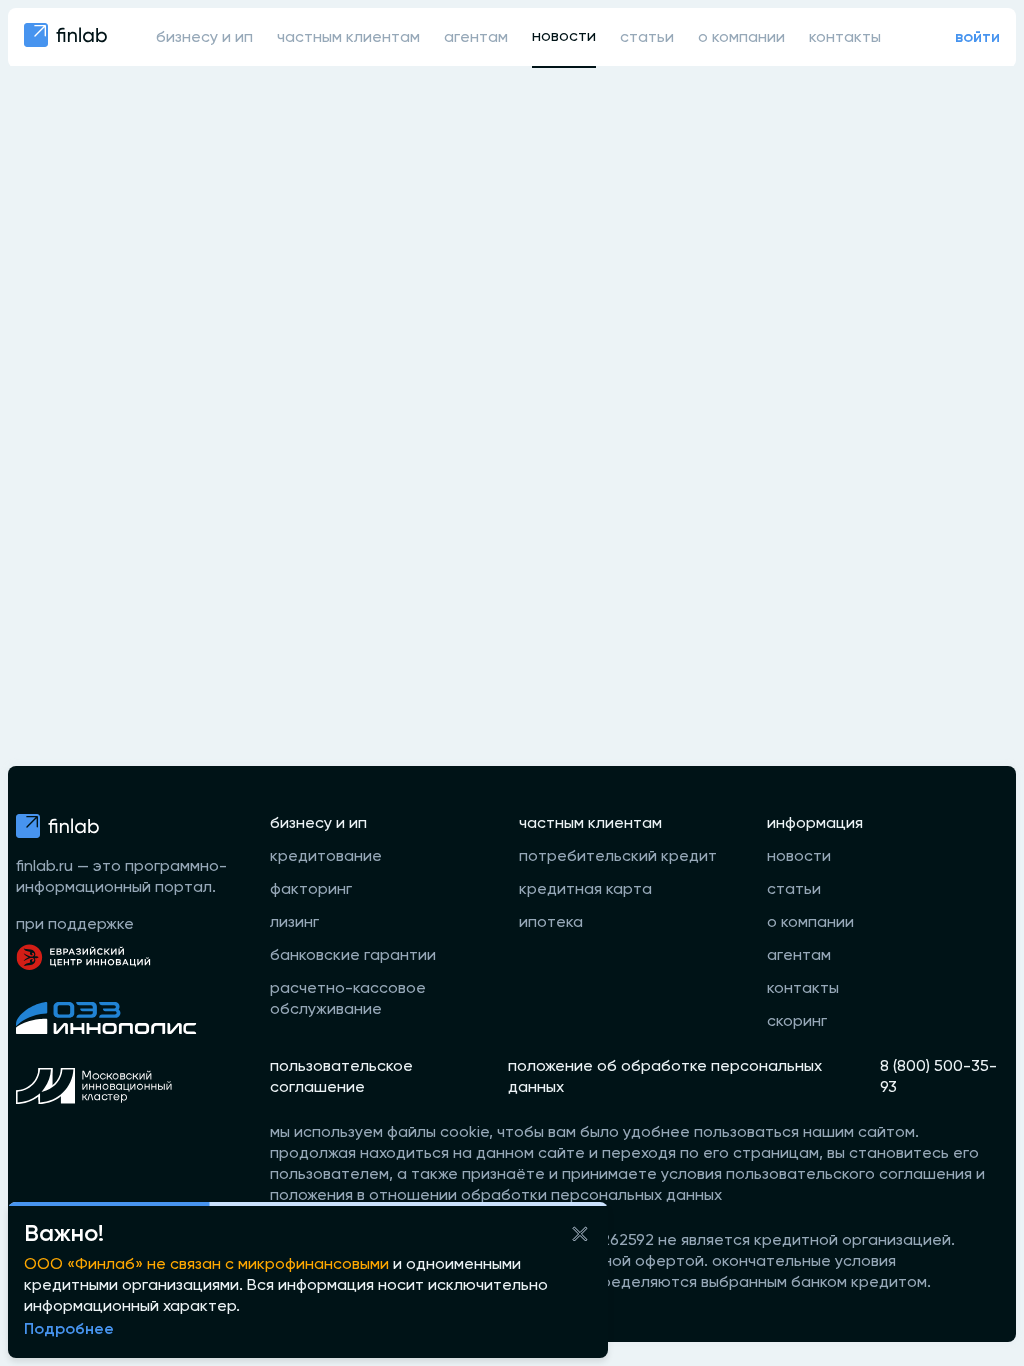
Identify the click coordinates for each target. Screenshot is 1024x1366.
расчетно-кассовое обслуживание (348, 999)
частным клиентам (348, 38)
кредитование (326, 857)
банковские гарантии (353, 956)
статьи (647, 38)
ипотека (551, 923)
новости (564, 37)
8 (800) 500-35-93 (938, 1077)
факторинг (311, 890)
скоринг (797, 1022)
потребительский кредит (618, 857)
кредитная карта (585, 890)
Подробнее (69, 1330)
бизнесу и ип (204, 38)
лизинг (294, 923)
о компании (741, 38)
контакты (845, 38)
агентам (476, 38)
